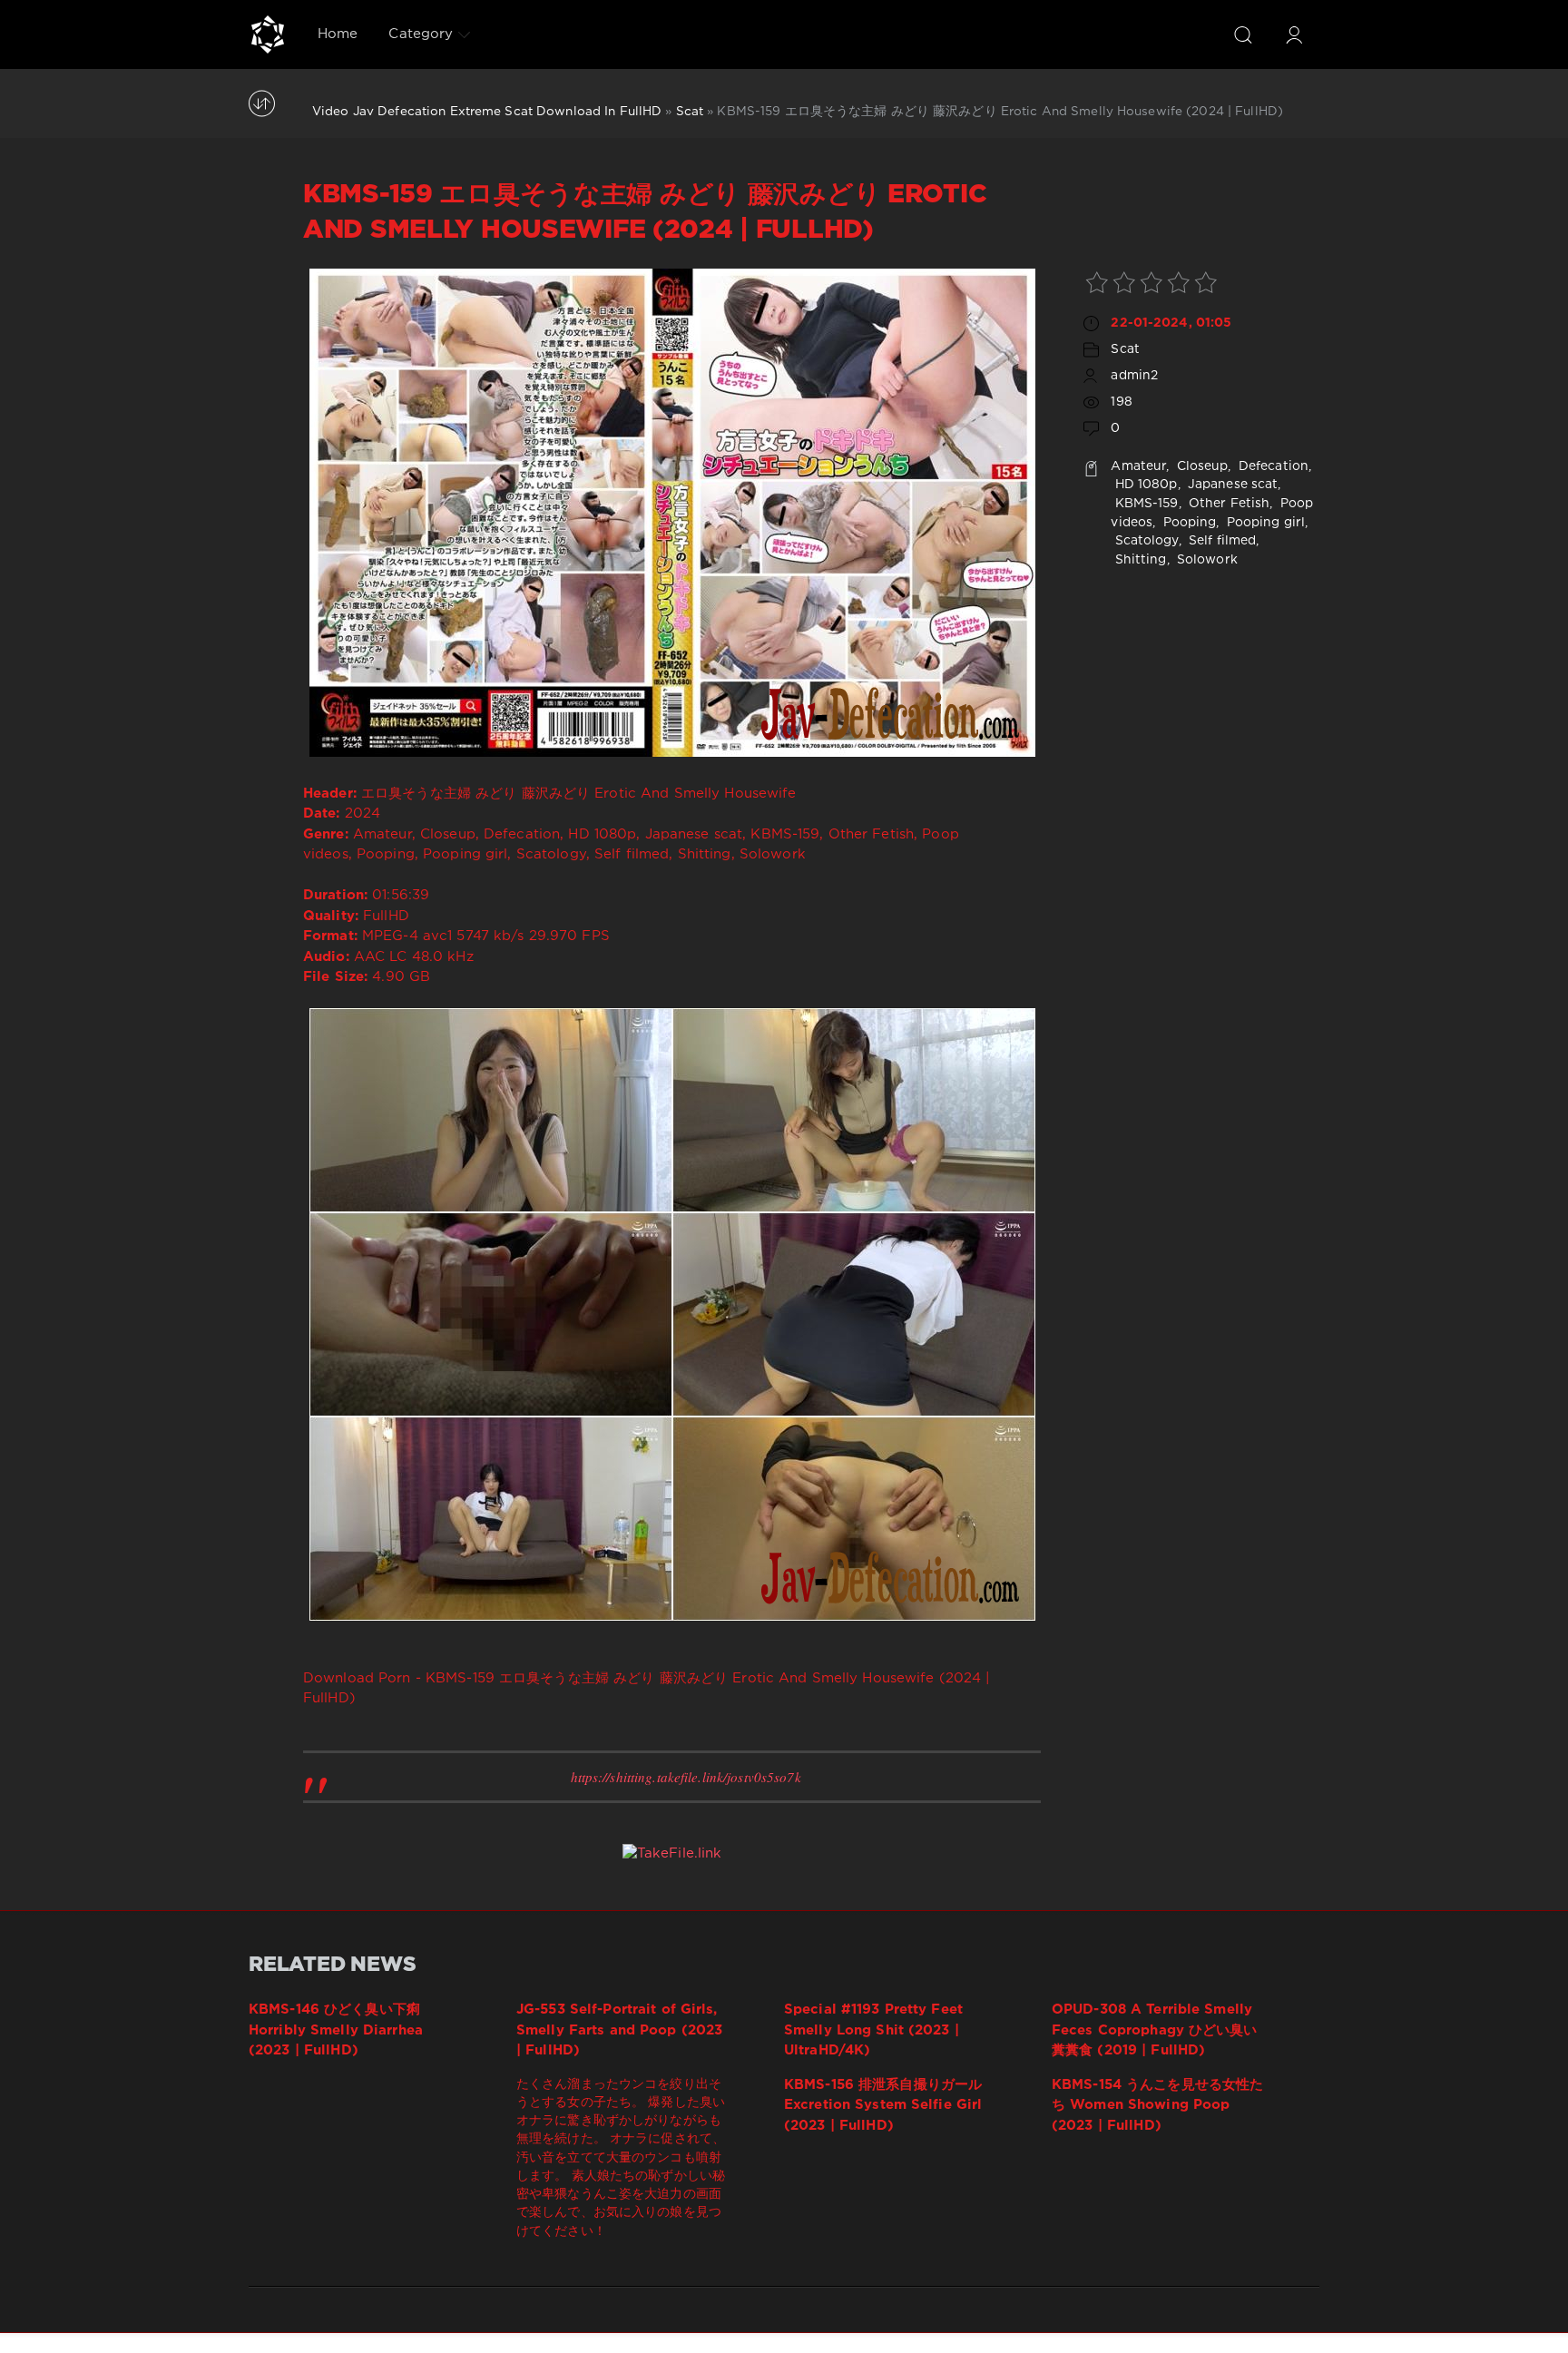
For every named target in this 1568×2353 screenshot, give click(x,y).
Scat (690, 112)
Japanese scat (1231, 485)
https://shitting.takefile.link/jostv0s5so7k (686, 1777)
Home (338, 34)
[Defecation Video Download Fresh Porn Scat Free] (268, 34)
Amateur (1138, 466)
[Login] (1294, 34)
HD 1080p (1144, 485)
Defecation (1272, 466)
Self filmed (1220, 541)
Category (421, 34)
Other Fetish (1228, 504)
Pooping (1187, 523)
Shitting (1138, 560)
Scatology (1144, 541)
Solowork (1205, 560)
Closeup (1201, 466)
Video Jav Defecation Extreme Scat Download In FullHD (487, 112)
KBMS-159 (1144, 504)
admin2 (1134, 376)
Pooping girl (1264, 523)
